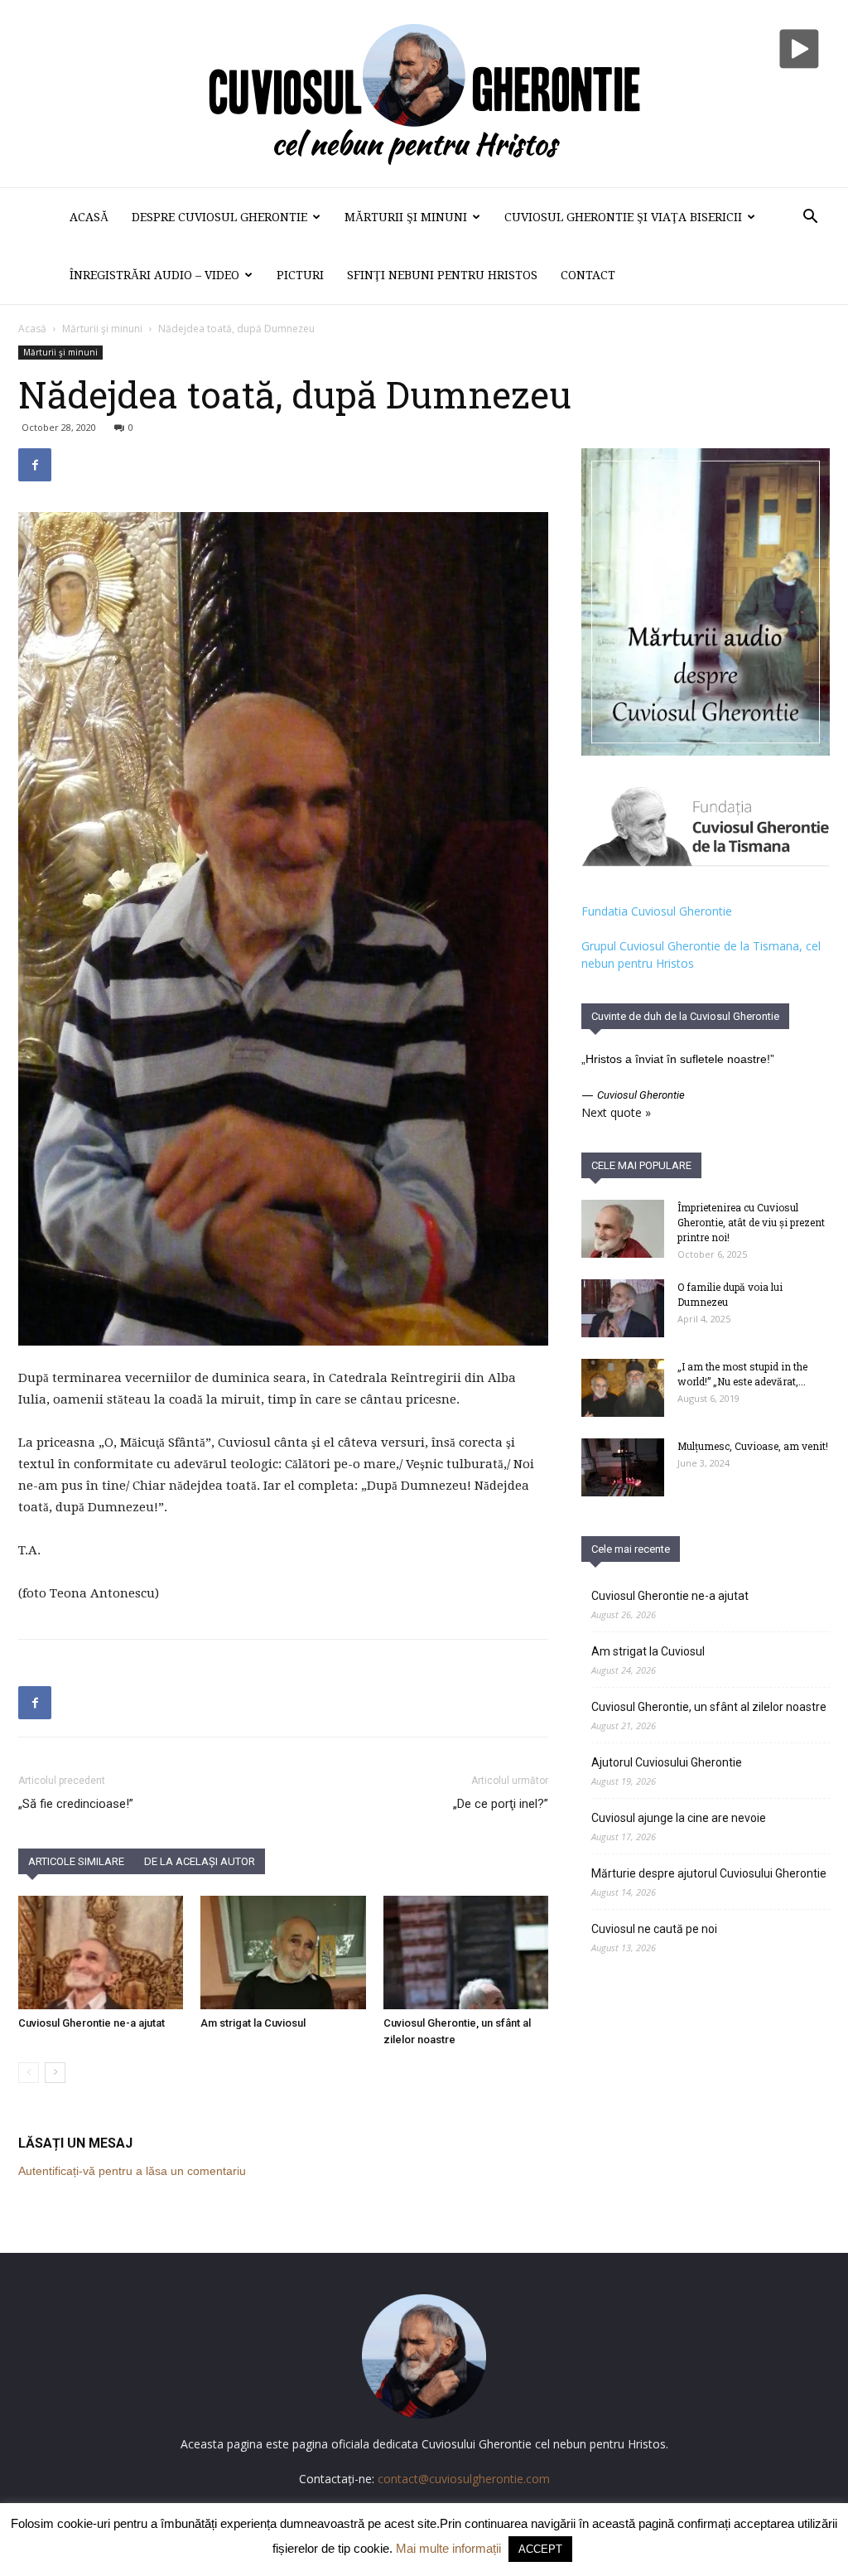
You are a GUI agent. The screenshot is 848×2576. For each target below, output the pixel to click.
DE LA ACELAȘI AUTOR (200, 1861)
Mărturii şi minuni (406, 217)
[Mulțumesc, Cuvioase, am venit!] (623, 1467)
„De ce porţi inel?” (501, 1804)
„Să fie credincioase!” (76, 1804)
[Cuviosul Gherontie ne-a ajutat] (101, 1953)
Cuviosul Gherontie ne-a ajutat (92, 2023)
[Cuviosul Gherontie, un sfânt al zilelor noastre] (466, 1953)
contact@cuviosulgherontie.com (464, 2479)
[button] (810, 218)
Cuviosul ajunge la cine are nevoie (679, 1818)
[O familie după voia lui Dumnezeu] (623, 1308)
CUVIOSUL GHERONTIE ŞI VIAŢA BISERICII (623, 217)
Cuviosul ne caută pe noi (654, 1929)
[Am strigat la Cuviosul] (283, 1953)
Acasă (89, 217)
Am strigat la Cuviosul (253, 2023)
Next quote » (616, 1112)
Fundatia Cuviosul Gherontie (657, 911)
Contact (588, 275)
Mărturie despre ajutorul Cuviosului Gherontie (709, 1873)
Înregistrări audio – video (154, 275)
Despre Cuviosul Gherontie (219, 217)
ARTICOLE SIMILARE (76, 1861)
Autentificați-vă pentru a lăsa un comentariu (132, 2171)
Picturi (300, 275)
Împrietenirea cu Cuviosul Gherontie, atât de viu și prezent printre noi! (751, 1222)
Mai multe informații (448, 2548)
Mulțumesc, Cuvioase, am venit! (753, 1446)
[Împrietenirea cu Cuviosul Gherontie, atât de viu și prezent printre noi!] (623, 1229)
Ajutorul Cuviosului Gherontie (667, 1762)
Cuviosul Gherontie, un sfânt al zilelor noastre (709, 1707)
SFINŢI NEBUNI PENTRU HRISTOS (442, 275)
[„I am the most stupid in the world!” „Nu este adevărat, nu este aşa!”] (623, 1388)
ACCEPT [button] (540, 2549)
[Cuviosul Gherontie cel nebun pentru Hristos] (424, 94)
